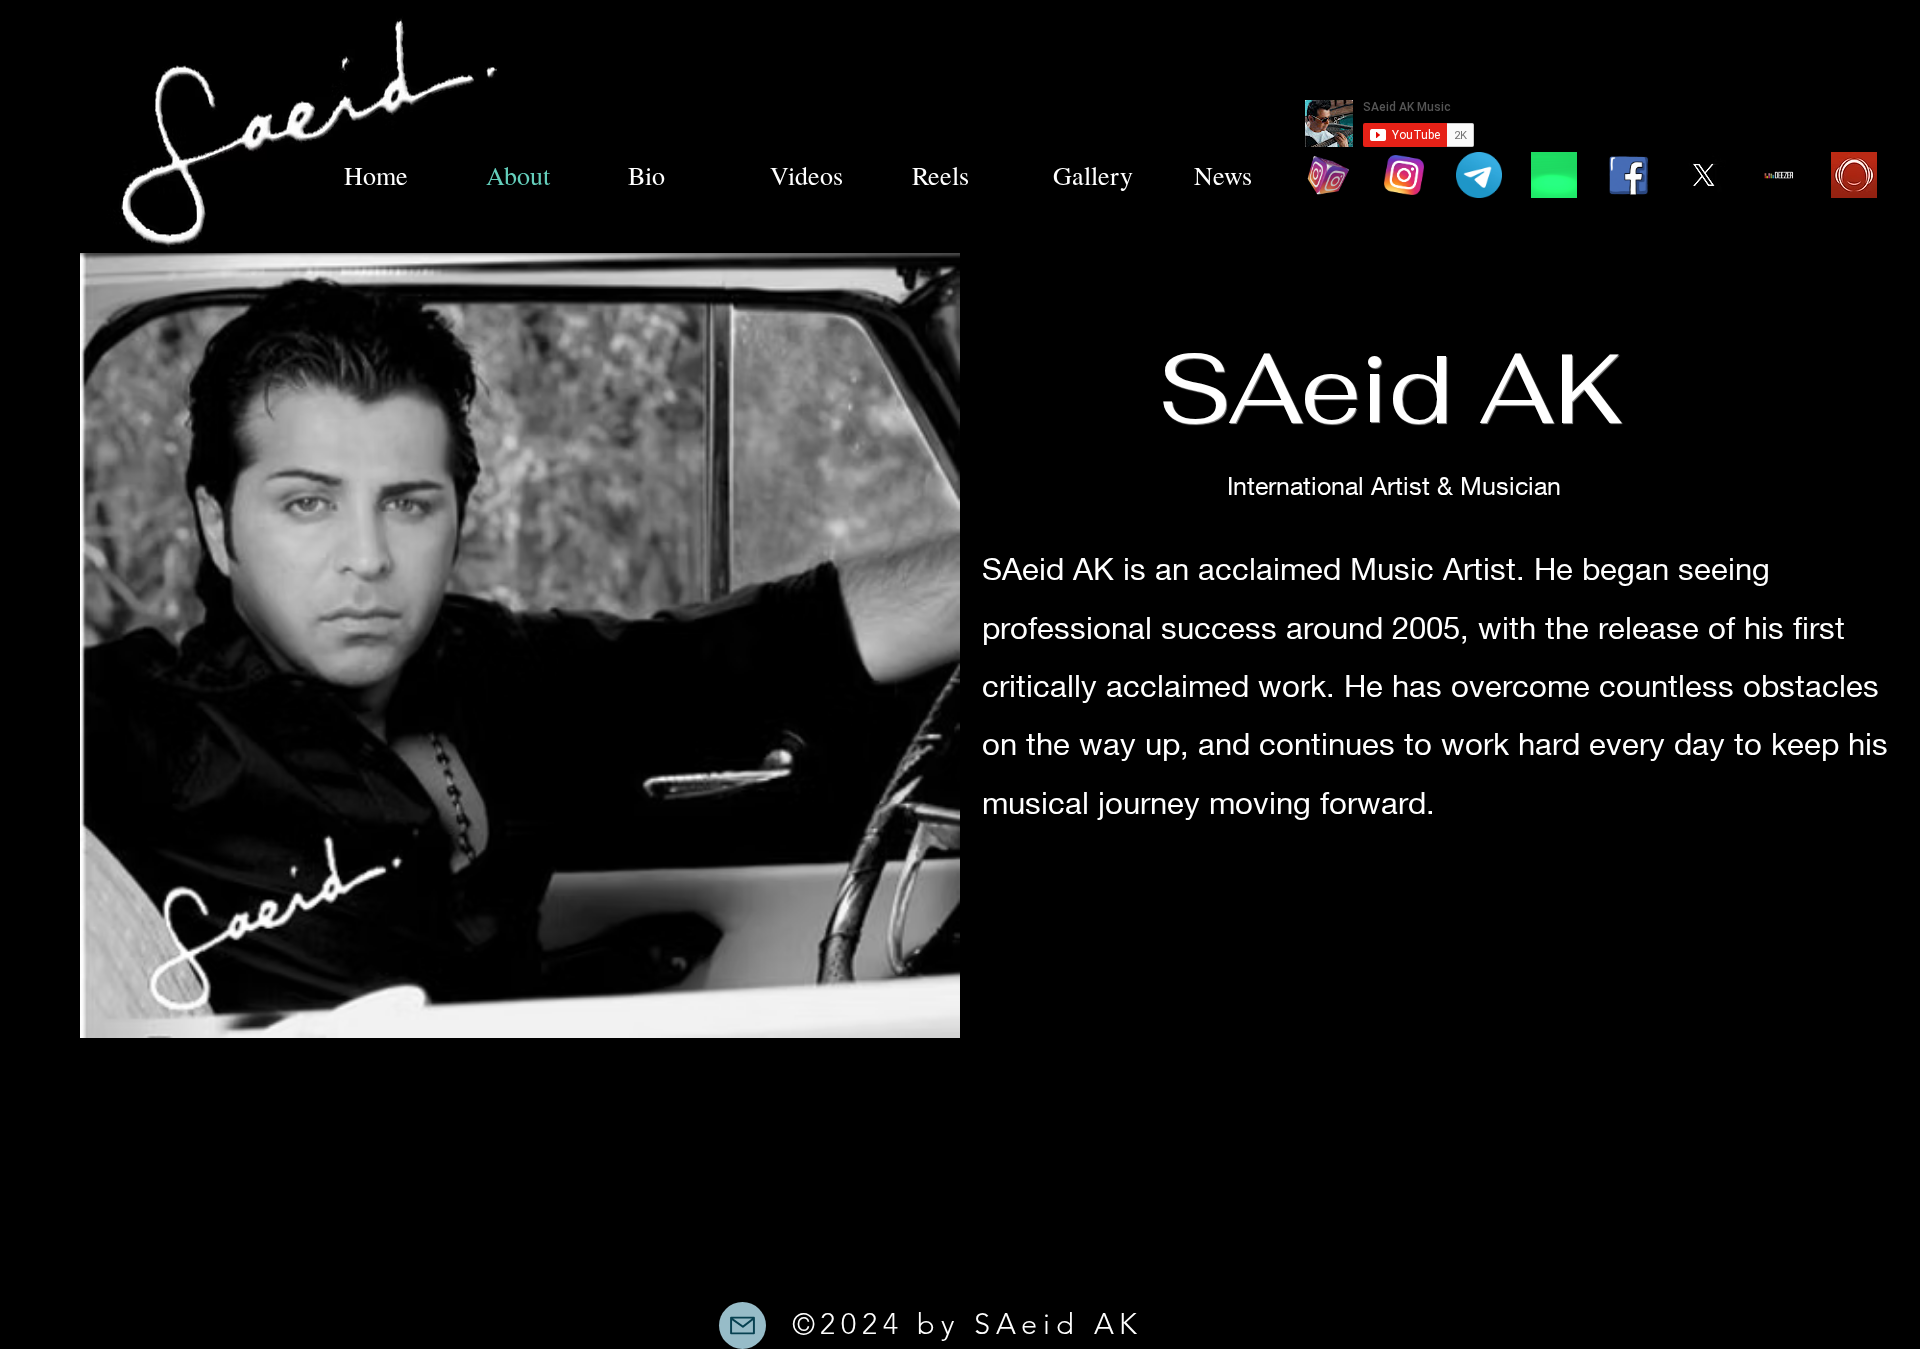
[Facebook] (1629, 175)
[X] (1704, 175)
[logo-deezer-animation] (1779, 175)
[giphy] (1479, 175)
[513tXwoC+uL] (1854, 175)
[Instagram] (1329, 175)
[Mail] (742, 1325)
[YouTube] (1554, 175)
